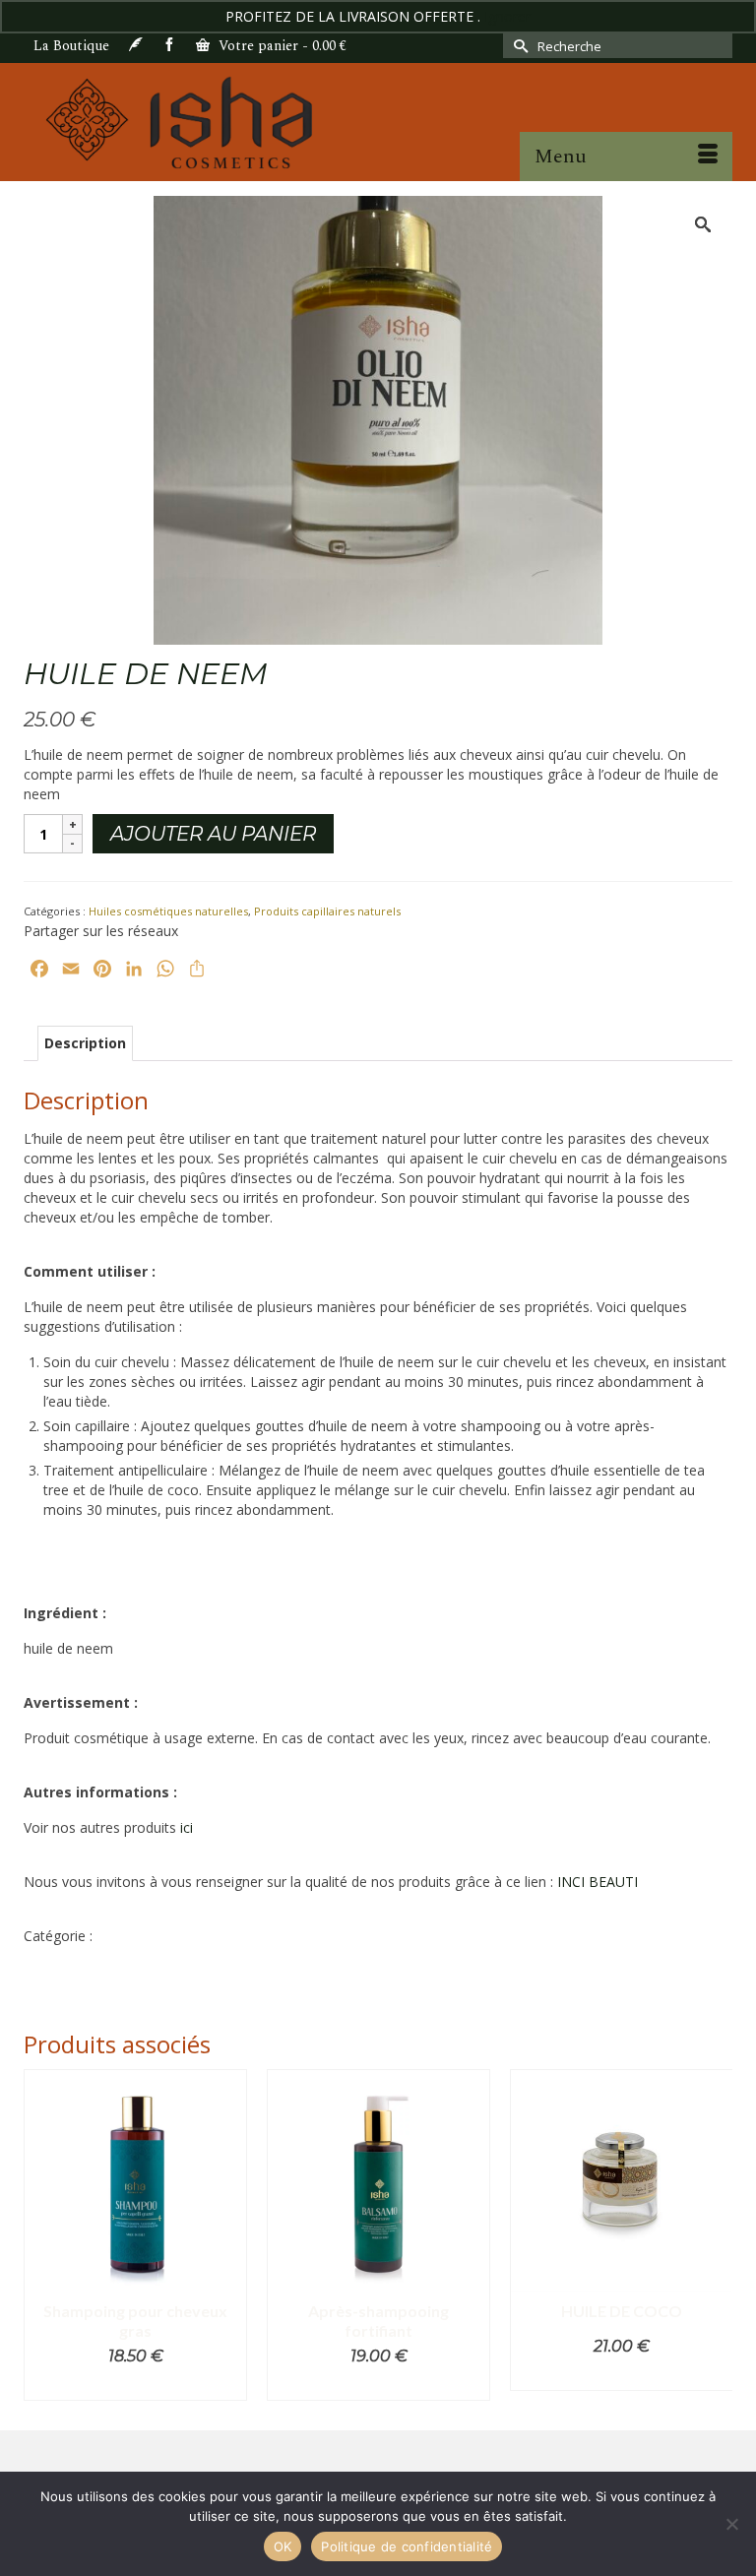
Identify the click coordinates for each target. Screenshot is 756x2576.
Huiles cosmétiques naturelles (168, 911)
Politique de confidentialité (407, 2546)
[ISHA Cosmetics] (378, 122)
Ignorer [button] (507, 16)
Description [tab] (85, 1043)
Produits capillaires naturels (327, 911)
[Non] (731, 2524)
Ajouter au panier (213, 834)
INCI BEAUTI (598, 1882)
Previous (41, 2235)
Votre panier (281, 46)
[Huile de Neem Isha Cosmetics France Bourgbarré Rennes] (378, 419)
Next (715, 2235)
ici (187, 1827)
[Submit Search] (518, 46)
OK (283, 2546)
